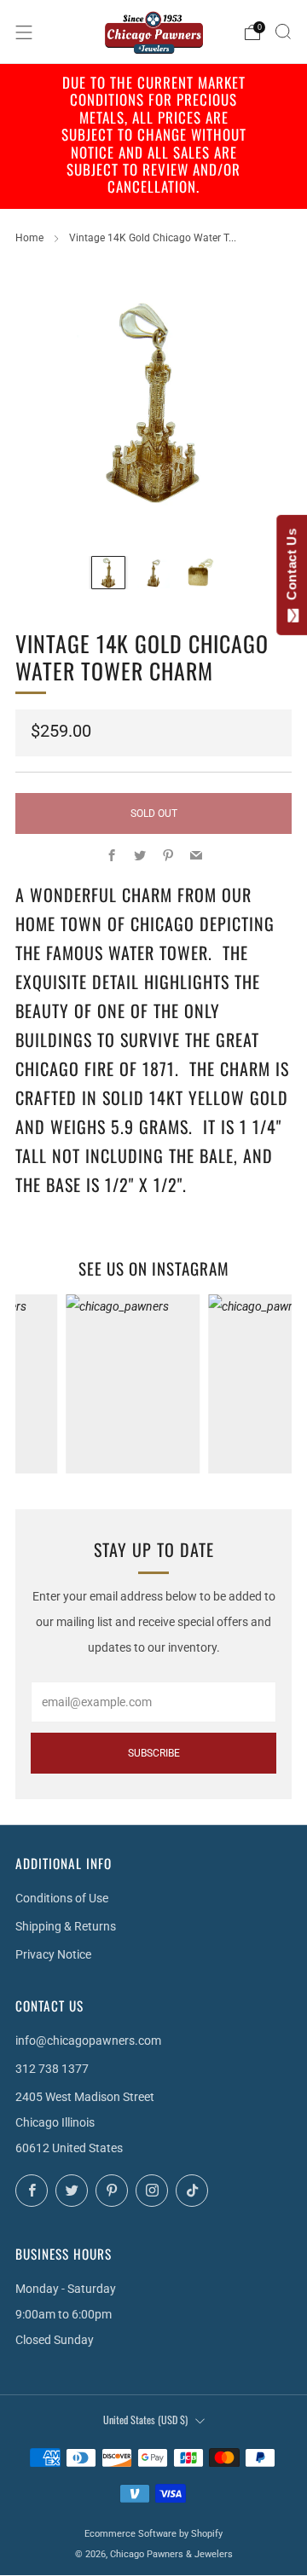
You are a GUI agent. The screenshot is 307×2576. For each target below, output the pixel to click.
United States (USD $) (145, 2420)
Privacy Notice (53, 1954)
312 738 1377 (52, 2069)
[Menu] (24, 32)
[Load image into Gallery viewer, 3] (199, 573)
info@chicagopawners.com (88, 2041)
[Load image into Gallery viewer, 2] (153, 573)
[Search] (283, 32)
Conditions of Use (62, 1898)
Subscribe (154, 1753)
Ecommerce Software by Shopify (153, 2534)
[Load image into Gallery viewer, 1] (108, 573)
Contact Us (291, 568)
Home (29, 238)
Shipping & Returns (66, 1926)
